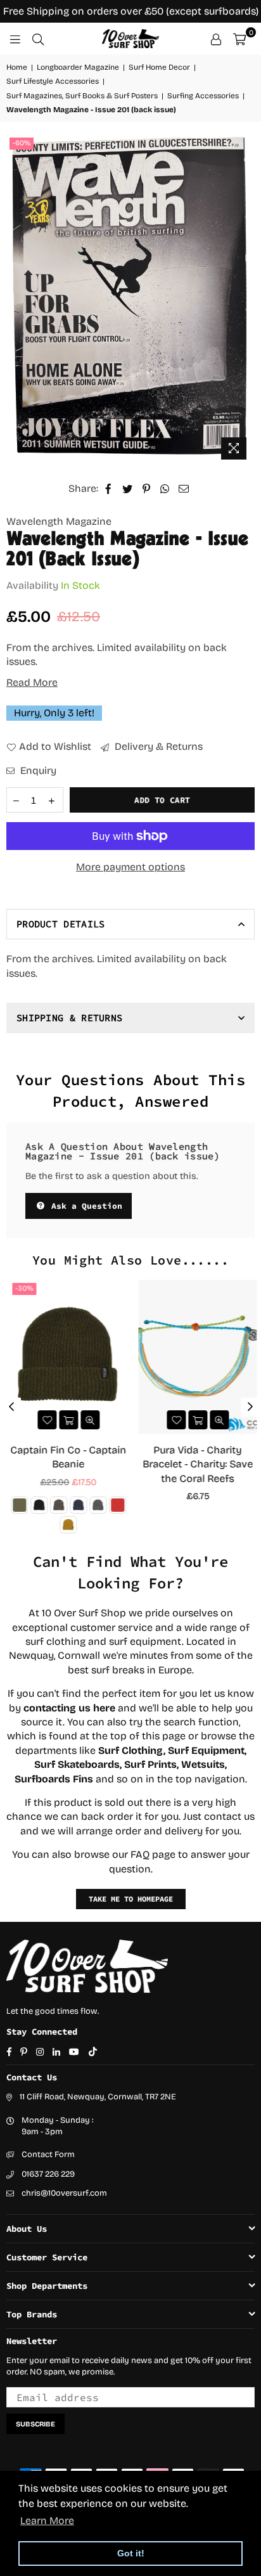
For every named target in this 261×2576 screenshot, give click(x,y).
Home (17, 67)
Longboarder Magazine (78, 67)
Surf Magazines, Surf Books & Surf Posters (82, 96)
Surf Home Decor (159, 67)
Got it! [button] (131, 2553)
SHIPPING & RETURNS (69, 1018)
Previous (11, 1407)
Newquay (31, 1655)
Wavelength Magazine (59, 521)
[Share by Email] (184, 489)
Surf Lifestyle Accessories (53, 81)
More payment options (130, 867)
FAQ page (153, 1854)
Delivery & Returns (157, 746)
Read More (32, 682)
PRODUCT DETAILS (61, 924)
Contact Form (48, 2154)
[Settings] (216, 39)
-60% (22, 143)
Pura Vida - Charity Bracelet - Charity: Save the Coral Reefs (196, 1464)
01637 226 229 (48, 2174)
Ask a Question (84, 1206)
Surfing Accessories (203, 96)
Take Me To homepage (131, 1899)
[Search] (38, 39)
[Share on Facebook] (109, 489)
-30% (22, 1288)
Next (250, 1407)
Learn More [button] (47, 2521)
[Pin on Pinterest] (147, 489)
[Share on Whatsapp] (165, 489)
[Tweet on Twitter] (128, 489)
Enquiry (37, 770)
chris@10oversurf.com (64, 2193)
